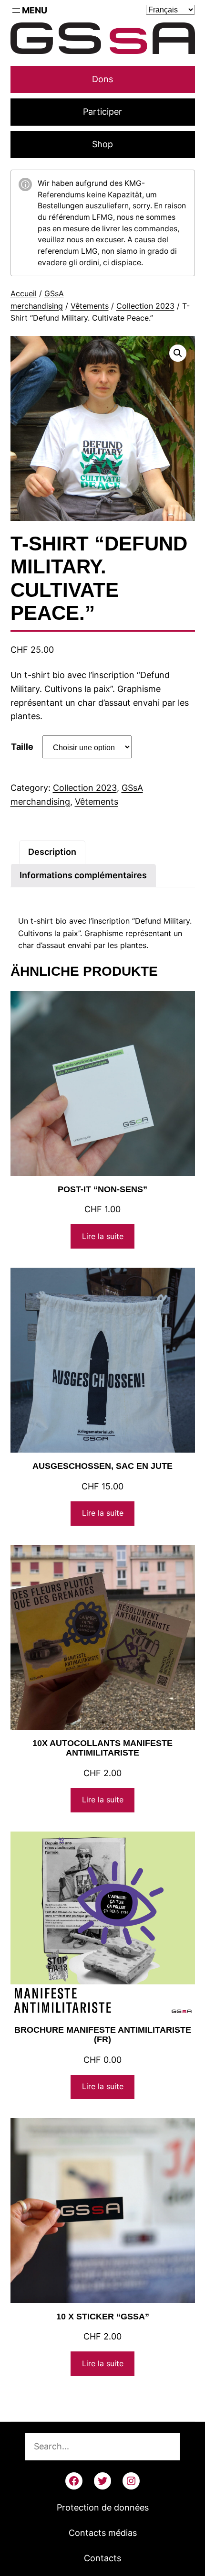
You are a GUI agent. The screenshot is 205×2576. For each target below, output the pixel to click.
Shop (102, 144)
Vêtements (90, 306)
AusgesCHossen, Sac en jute (102, 1466)
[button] (178, 353)
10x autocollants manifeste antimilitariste (102, 1748)
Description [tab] (52, 852)
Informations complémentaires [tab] (83, 875)
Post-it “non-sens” (102, 1189)
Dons (102, 79)
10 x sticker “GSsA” (103, 2317)
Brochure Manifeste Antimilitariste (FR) (103, 2035)
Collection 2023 (145, 306)
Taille (22, 747)
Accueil (24, 293)
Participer (102, 112)
